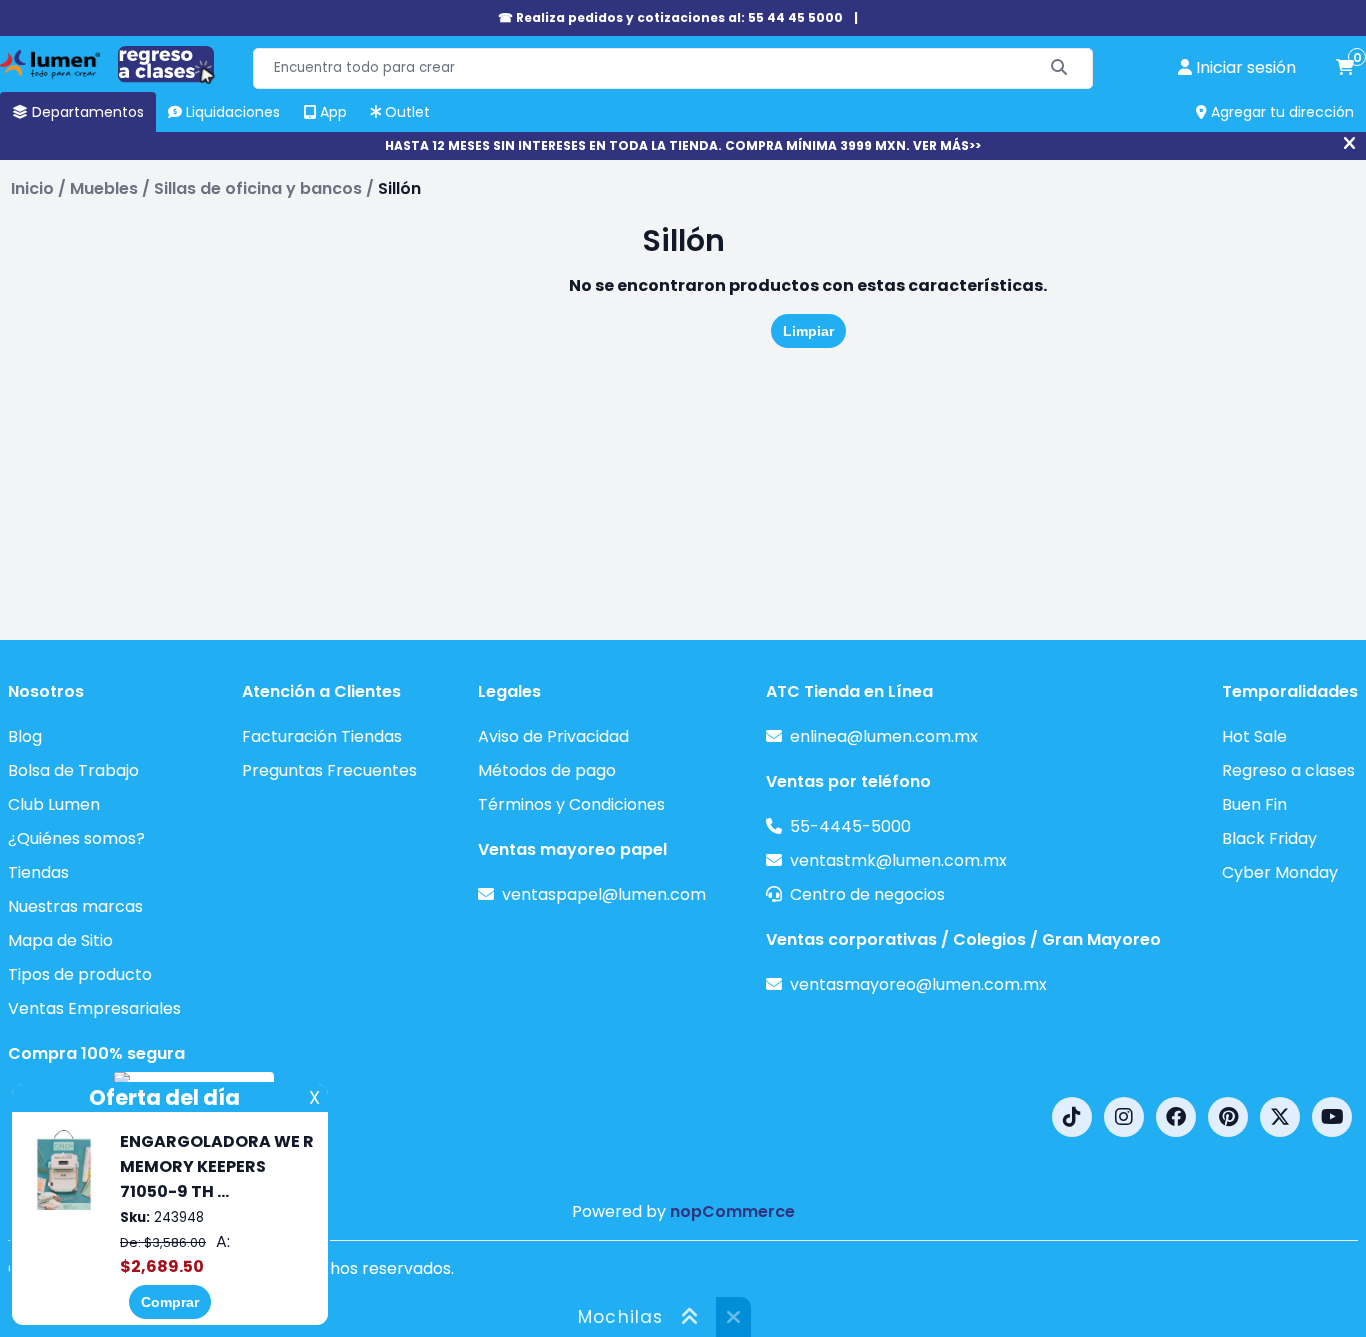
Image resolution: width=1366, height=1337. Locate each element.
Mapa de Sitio (60, 940)
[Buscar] (1059, 68)
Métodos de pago (547, 770)
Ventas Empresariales (94, 1008)
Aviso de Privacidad (553, 736)
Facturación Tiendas (322, 736)
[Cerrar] (1349, 144)
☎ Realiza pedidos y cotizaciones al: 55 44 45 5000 (670, 17)
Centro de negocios (867, 894)
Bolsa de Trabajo (73, 770)
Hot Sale (1254, 736)
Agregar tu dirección (1280, 112)
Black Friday (1269, 838)
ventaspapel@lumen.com (604, 894)
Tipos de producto (80, 974)
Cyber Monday (1280, 872)
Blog (25, 736)
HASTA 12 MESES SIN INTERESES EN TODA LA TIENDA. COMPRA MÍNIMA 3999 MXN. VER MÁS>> (683, 145)
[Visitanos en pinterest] (1228, 1117)
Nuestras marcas (75, 906)
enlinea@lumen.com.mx (884, 736)
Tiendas (38, 872)
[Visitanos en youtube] (1332, 1117)
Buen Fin (1254, 804)
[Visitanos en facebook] (1176, 1117)
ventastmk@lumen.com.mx (898, 860)
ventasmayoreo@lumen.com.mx (918, 984)
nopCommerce (732, 1211)
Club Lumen (54, 804)
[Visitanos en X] (1280, 1117)
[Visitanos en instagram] (1124, 1117)
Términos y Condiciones (571, 804)
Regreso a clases (1288, 770)
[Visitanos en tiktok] (1072, 1117)
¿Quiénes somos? (76, 838)
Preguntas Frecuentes (329, 770)
